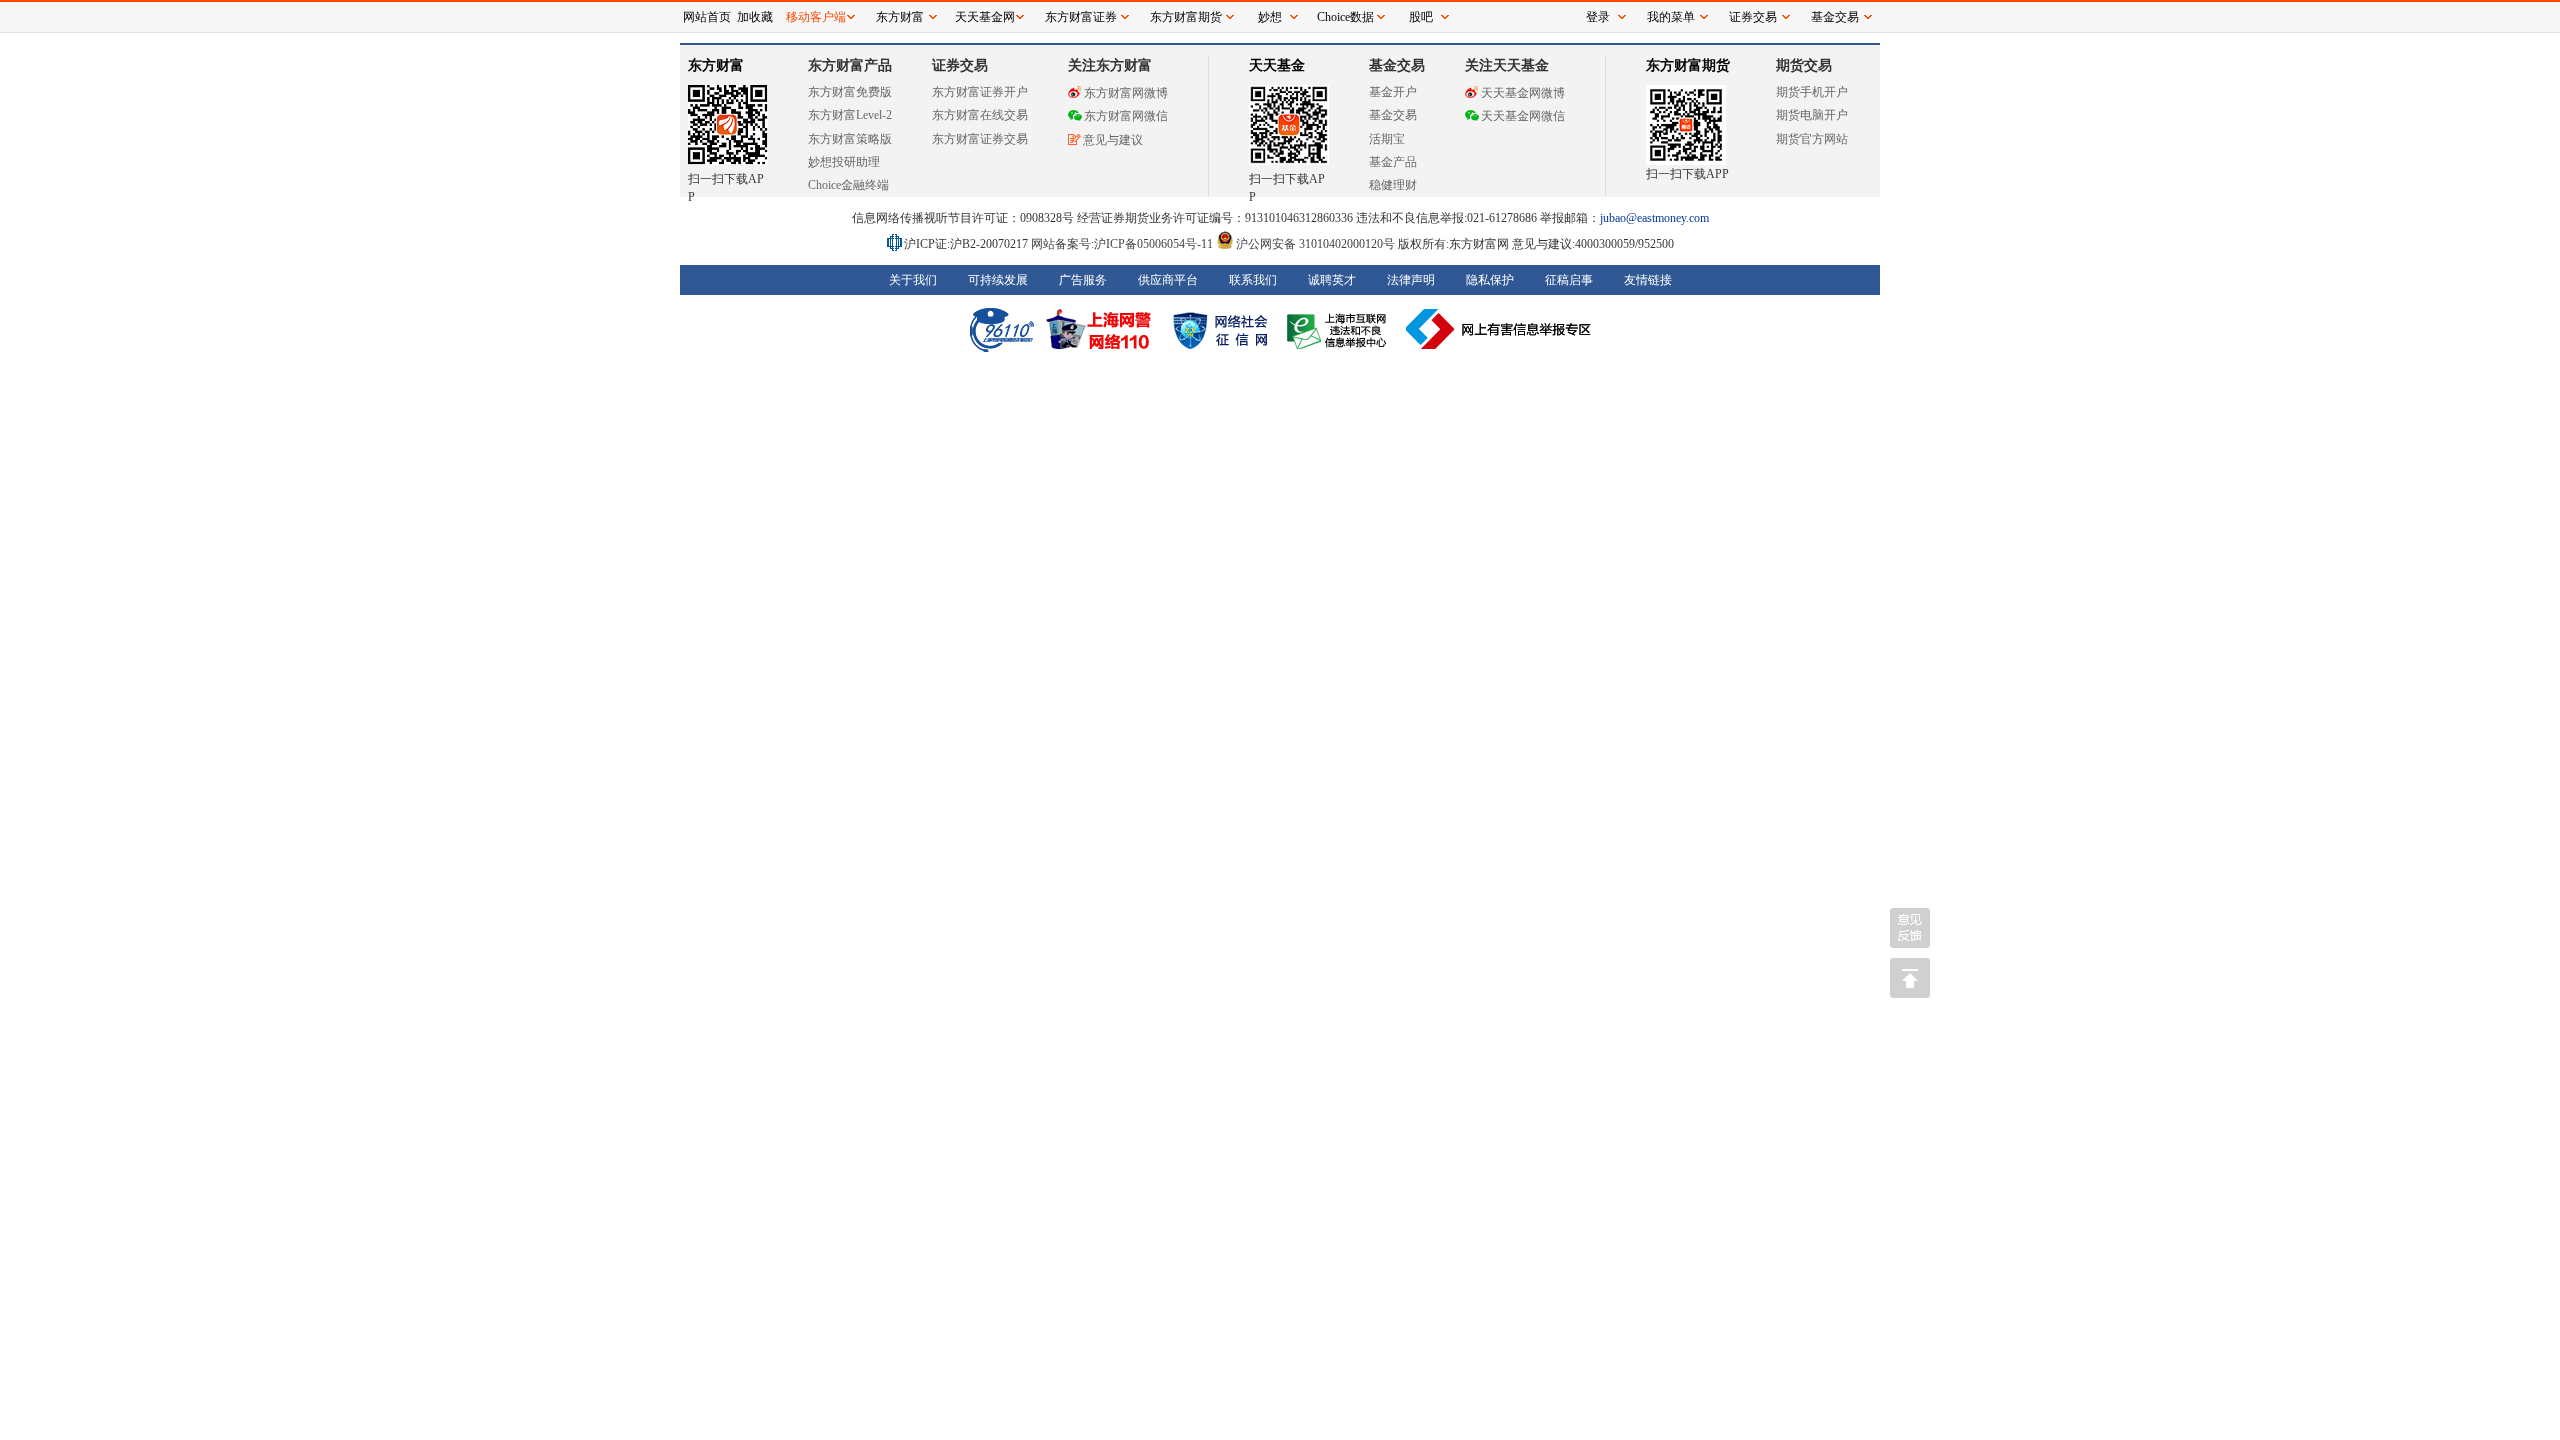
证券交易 (1753, 17)
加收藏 (755, 17)
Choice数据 (1345, 17)
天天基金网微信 (1523, 116)
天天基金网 (985, 17)
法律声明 (1411, 280)
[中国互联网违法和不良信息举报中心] (1499, 329)
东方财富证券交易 (980, 139)
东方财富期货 (1688, 65)
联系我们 (1253, 280)
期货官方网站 (1812, 139)
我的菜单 (1671, 17)
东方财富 (716, 65)
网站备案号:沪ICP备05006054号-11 (1123, 244)
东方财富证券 (1081, 17)
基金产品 (1393, 162)
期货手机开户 (1812, 92)
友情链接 (1648, 280)
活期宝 (1387, 139)
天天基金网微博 (1523, 93)
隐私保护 (1490, 280)
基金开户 (1393, 92)
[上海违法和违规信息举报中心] (1340, 329)
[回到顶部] (1910, 978)
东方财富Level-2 (850, 115)
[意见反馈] (1910, 928)
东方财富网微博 (1126, 93)
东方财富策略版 (850, 139)
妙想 (1270, 17)
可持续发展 (998, 280)
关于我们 (913, 280)
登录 (1598, 17)
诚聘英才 (1332, 280)
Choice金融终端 (848, 185)
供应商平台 (1168, 280)
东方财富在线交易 (980, 115)
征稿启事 (1569, 280)
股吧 (1421, 17)
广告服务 (1083, 280)
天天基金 (1277, 65)
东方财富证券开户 (980, 92)
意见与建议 (1113, 140)
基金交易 (1393, 115)
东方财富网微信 (1126, 116)
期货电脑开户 (1812, 115)
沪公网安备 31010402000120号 (1315, 244)
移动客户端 (816, 17)
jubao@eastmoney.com (1654, 218)
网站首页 (707, 17)
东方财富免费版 (850, 92)
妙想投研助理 (844, 162)
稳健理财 (1393, 185)
